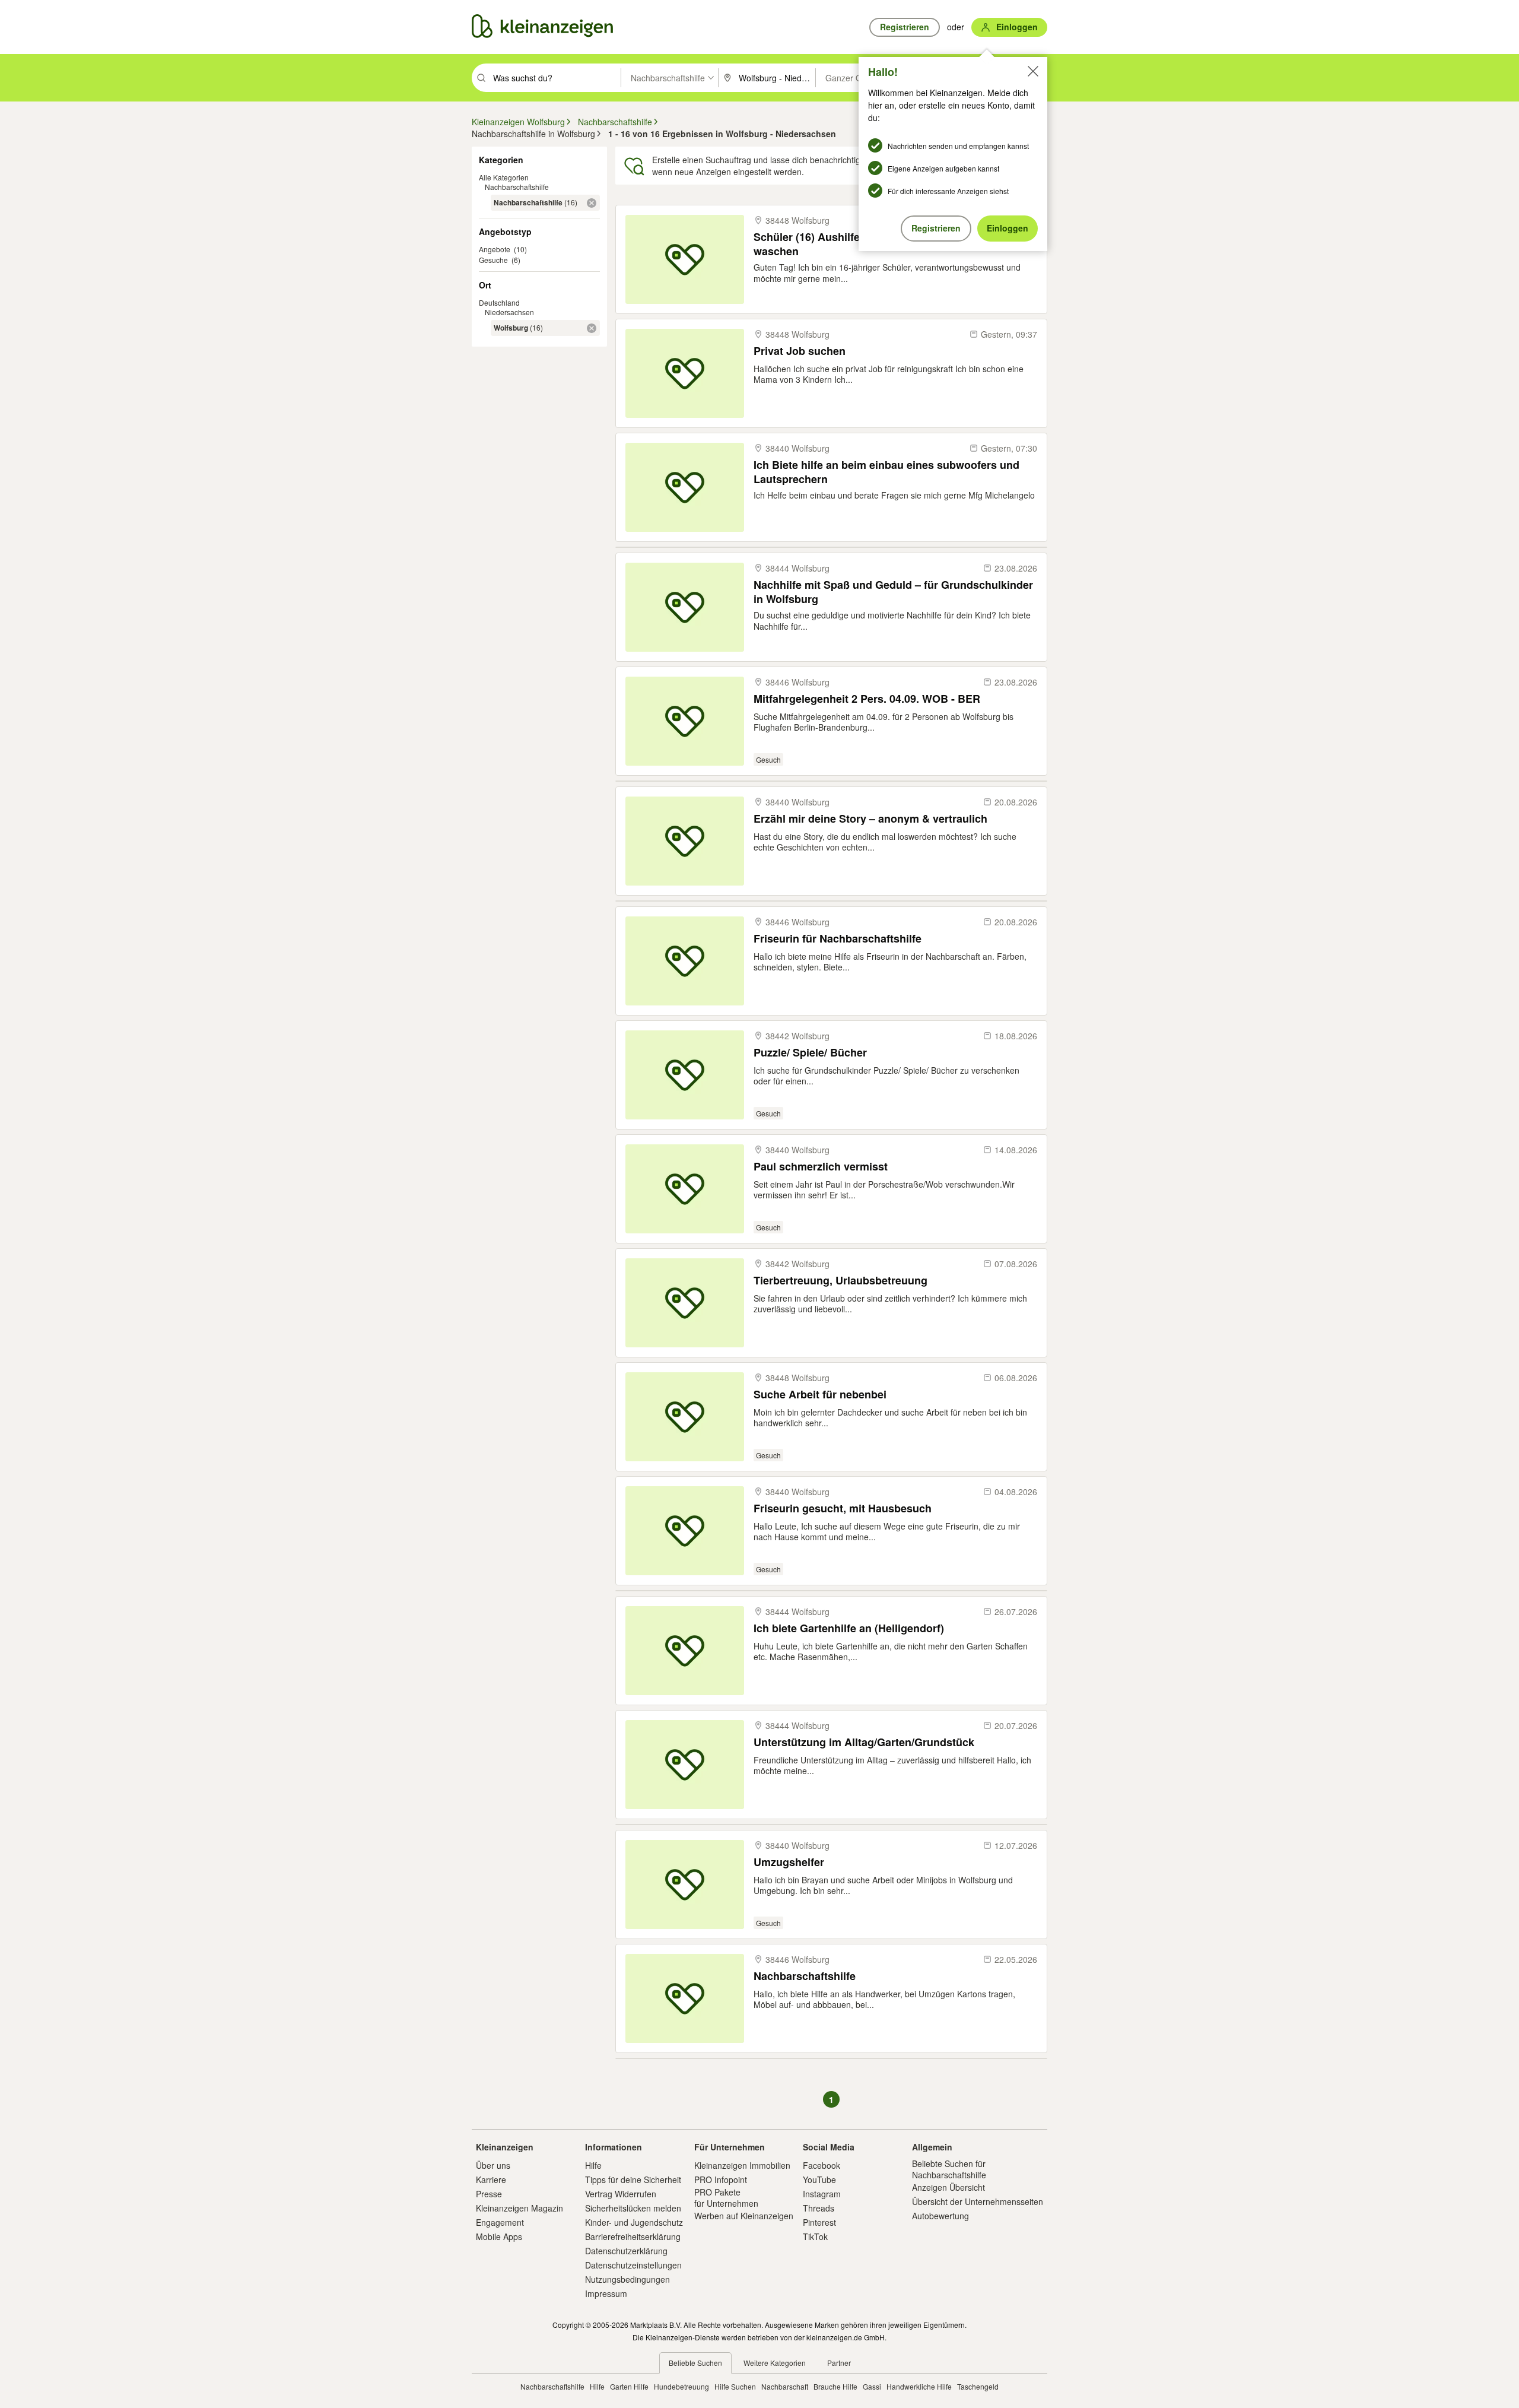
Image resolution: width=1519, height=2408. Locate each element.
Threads (819, 2208)
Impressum (606, 2293)
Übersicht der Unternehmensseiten (978, 2201)
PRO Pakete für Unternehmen (726, 2197)
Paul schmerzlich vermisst (821, 1167)
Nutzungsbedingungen (627, 2279)
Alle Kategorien (504, 177)
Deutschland (499, 302)
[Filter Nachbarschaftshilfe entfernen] (592, 203)
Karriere (491, 2179)
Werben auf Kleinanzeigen (744, 2216)
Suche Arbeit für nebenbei (820, 1395)
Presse (489, 2194)
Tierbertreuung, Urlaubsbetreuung (840, 1281)
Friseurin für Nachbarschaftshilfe (838, 939)
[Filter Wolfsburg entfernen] (592, 328)
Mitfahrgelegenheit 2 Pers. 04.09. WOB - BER (867, 699)
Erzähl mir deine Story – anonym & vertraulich (870, 819)
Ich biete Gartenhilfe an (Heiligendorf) (849, 1628)
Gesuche (493, 260)
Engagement (500, 2222)
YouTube (819, 2179)
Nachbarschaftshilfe (517, 187)
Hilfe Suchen (735, 2386)
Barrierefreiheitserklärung (633, 2236)
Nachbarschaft (785, 2386)
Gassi (872, 2386)
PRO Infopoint (721, 2179)
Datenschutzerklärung (626, 2251)
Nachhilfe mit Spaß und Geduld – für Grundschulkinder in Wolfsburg (893, 591)
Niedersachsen (509, 312)
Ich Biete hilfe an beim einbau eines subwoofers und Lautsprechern (886, 472)
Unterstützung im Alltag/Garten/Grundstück (864, 1742)
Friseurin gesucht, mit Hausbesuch (843, 1508)
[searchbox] (556, 78)
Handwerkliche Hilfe (919, 2386)
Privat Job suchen (800, 351)
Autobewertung (940, 2216)
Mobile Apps (499, 2236)
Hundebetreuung (681, 2386)
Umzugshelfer (789, 1862)
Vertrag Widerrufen (621, 2194)
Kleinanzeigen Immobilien (742, 2165)
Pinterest (819, 2222)
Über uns (493, 2165)
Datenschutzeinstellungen (633, 2265)
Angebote (495, 249)
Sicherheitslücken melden (633, 2208)
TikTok (815, 2236)
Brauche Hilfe (835, 2386)
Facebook (822, 2165)
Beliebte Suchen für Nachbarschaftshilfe (949, 2169)
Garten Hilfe (629, 2386)
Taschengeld (978, 2386)
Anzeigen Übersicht (948, 2187)
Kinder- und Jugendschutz (634, 2222)
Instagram (822, 2194)
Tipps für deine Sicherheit (633, 2179)
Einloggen (1008, 228)
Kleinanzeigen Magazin (519, 2208)
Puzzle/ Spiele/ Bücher (810, 1053)
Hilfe (593, 2165)
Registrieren (936, 228)
